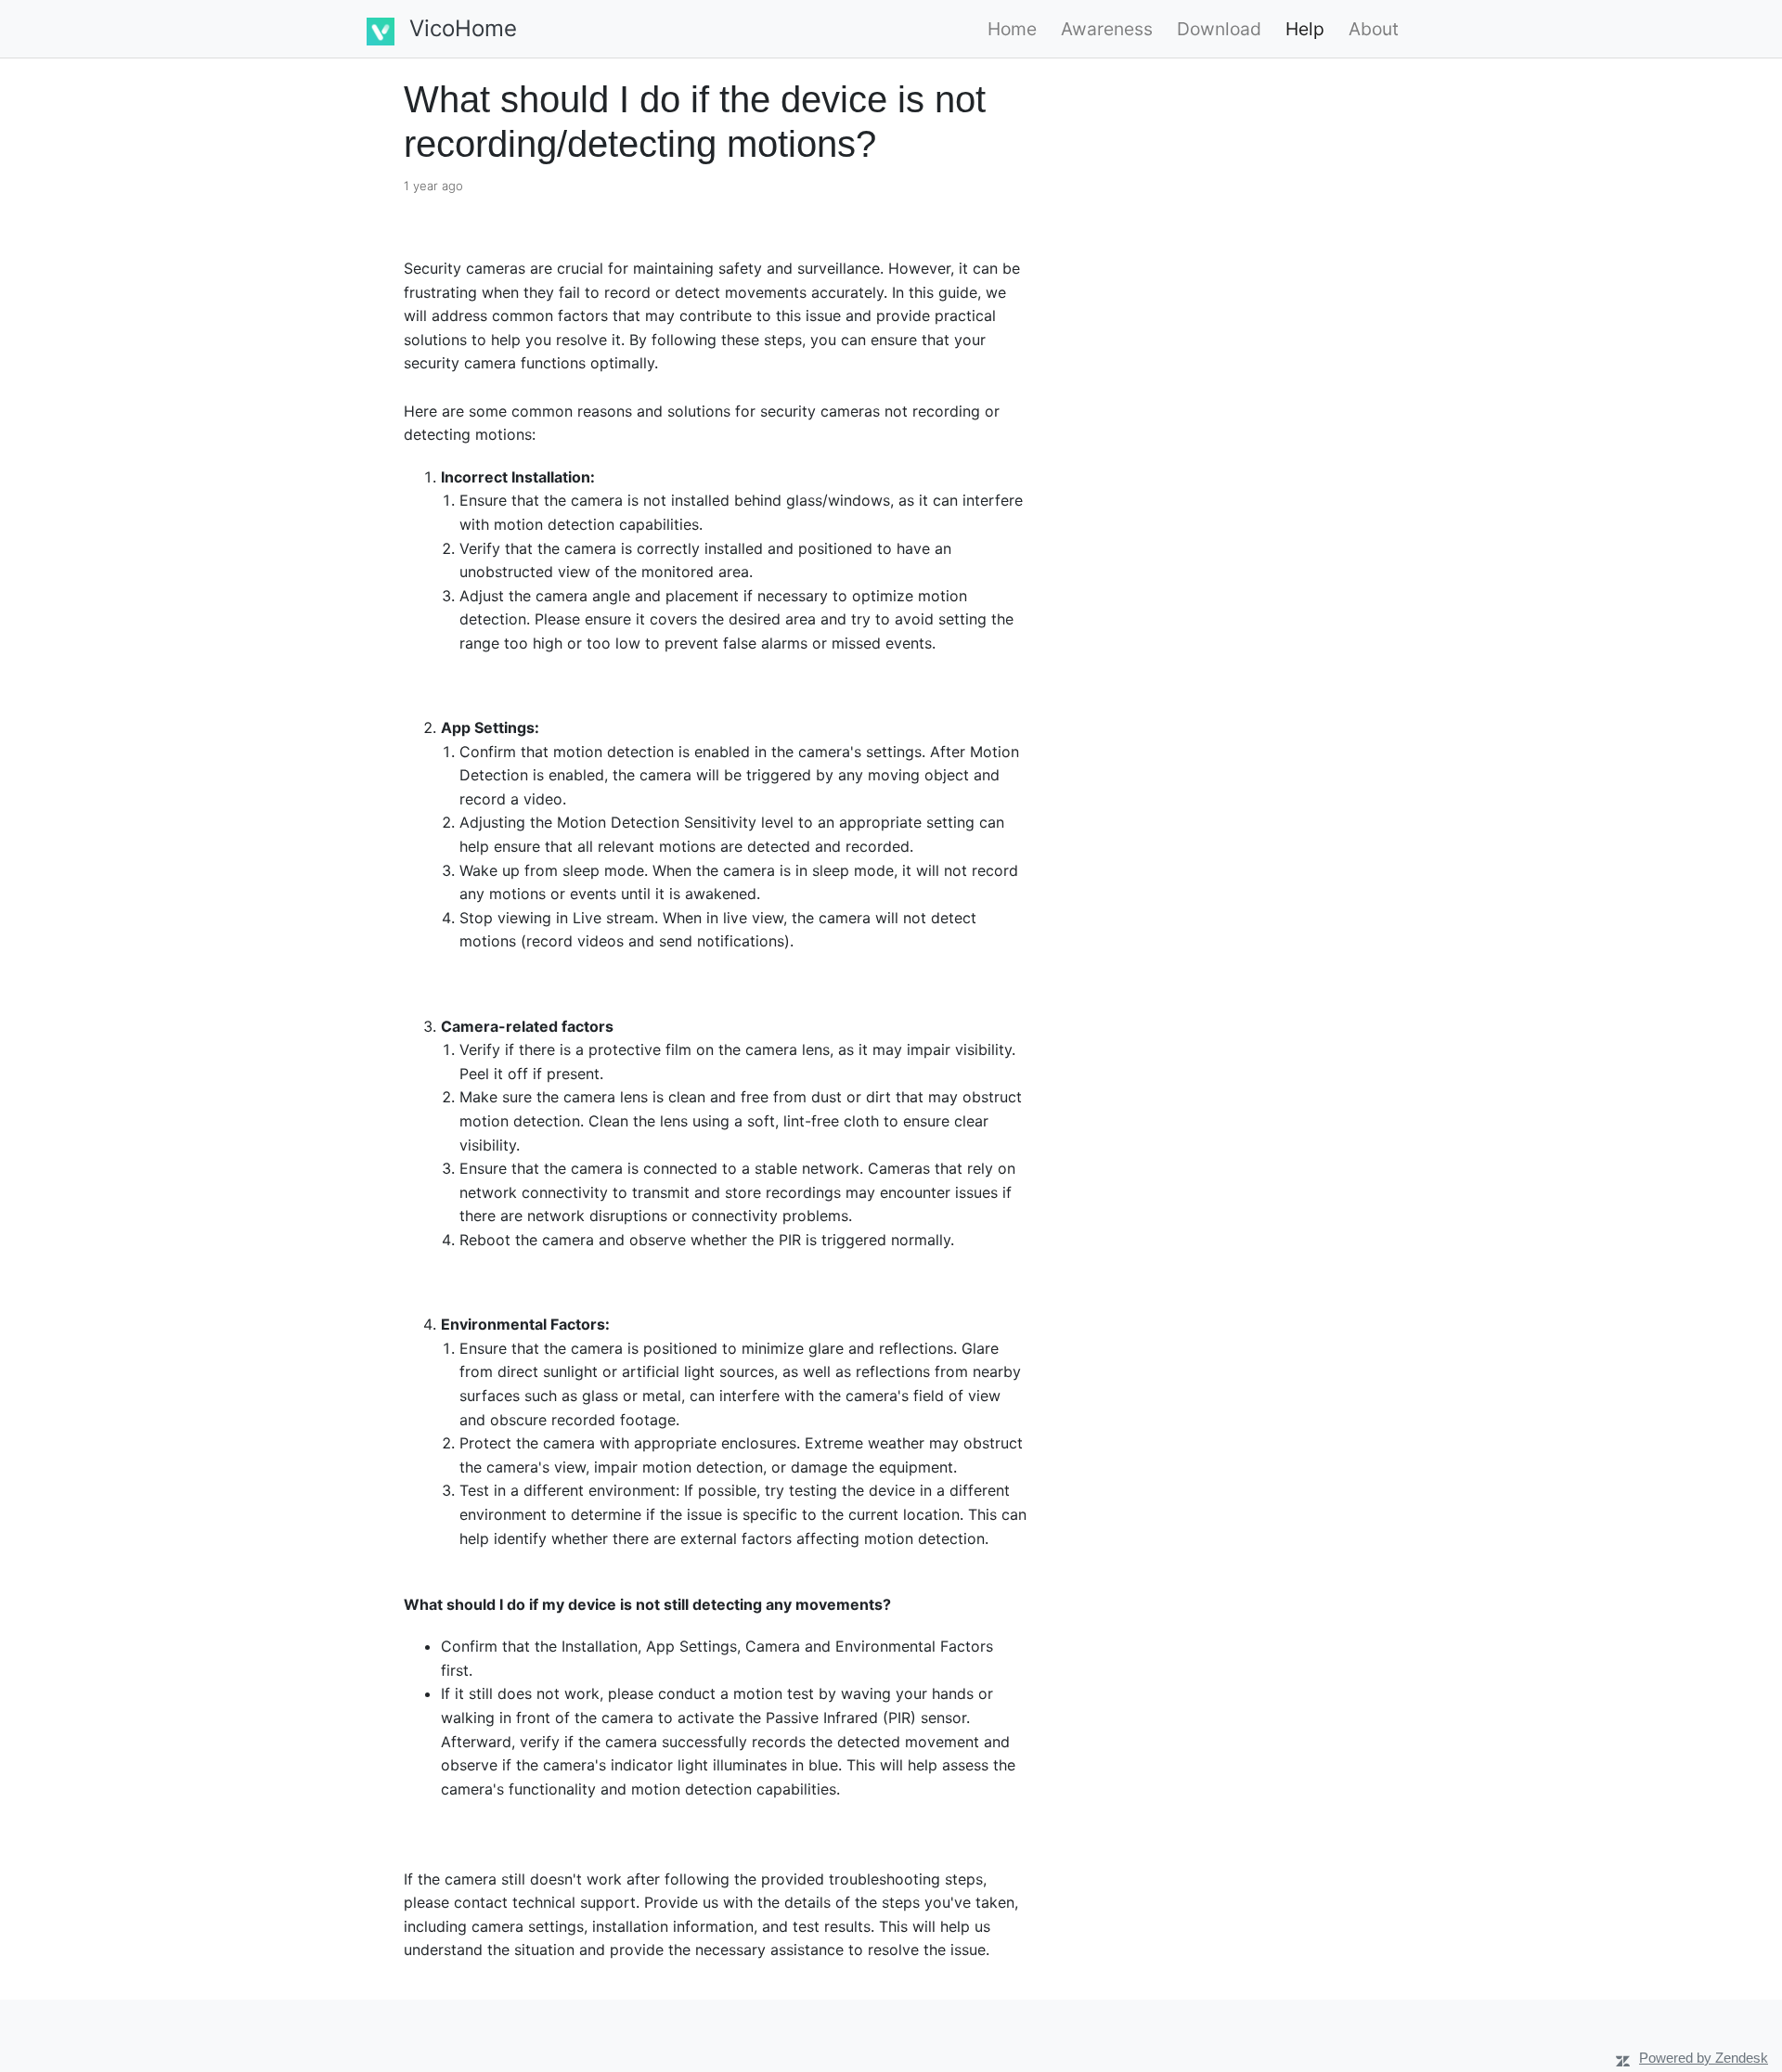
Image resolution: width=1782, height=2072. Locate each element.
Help (1305, 29)
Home (1012, 29)
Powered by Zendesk (1704, 2058)
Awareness (1107, 29)
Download (1219, 29)
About (1374, 29)
